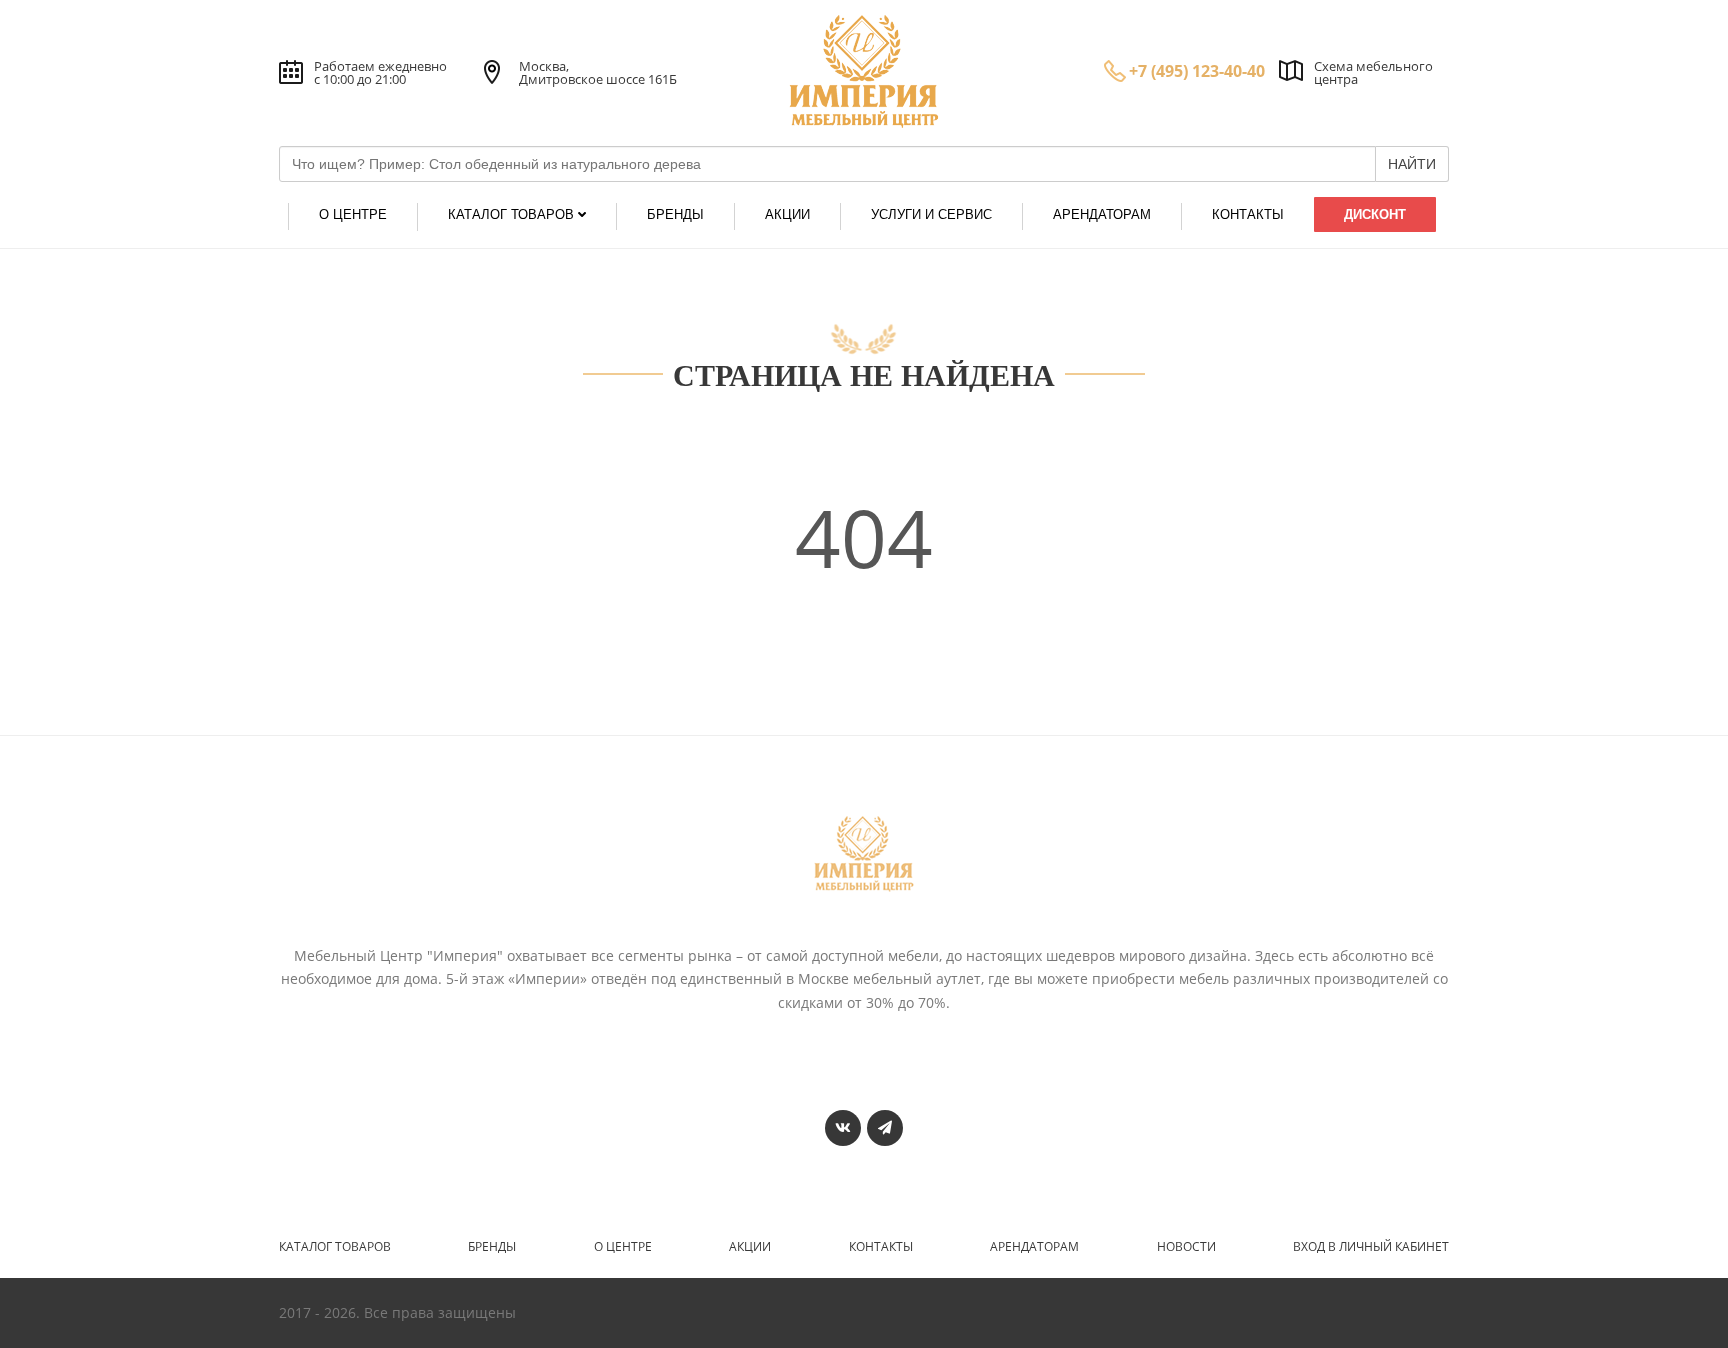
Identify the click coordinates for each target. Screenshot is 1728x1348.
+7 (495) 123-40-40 (1197, 71)
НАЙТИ (1412, 164)
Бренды (492, 1247)
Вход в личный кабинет (1371, 1247)
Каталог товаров (335, 1247)
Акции (750, 1247)
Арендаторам (1034, 1247)
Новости (1186, 1247)
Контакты (881, 1247)
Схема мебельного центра (1373, 72)
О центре (623, 1247)
